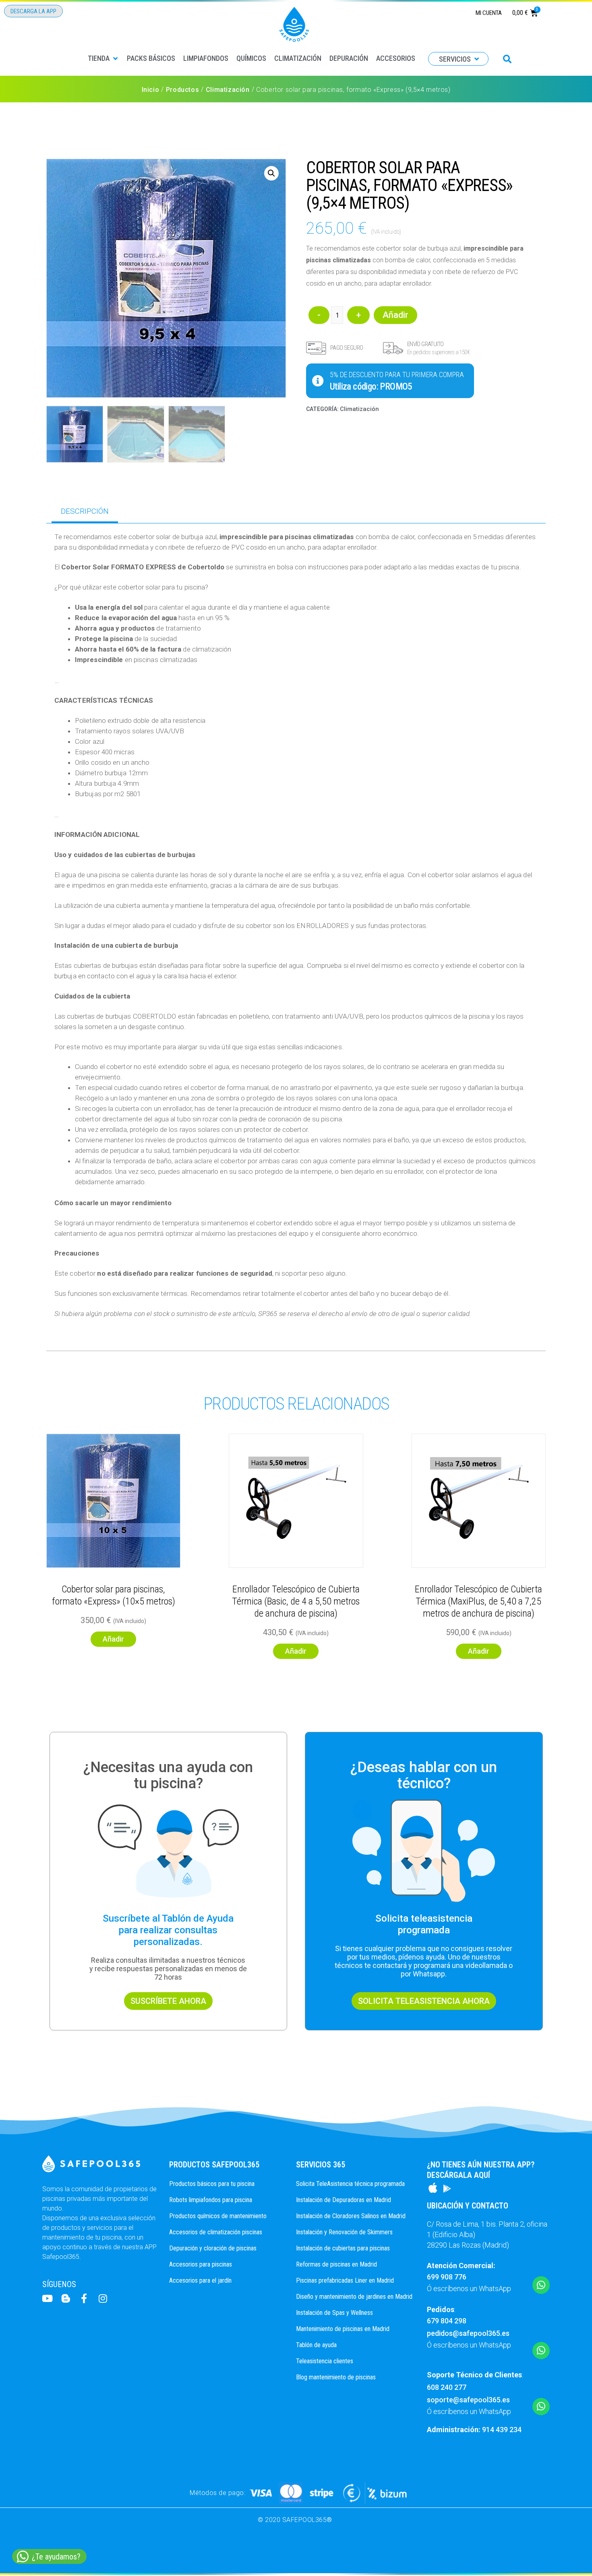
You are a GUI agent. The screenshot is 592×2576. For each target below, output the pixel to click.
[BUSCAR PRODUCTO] (507, 59)
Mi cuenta (489, 13)
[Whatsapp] (541, 2285)
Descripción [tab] (85, 511)
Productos (182, 90)
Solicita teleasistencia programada (424, 1924)
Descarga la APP (33, 11)
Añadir (395, 315)
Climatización (228, 90)
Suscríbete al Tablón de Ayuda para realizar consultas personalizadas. (168, 1930)
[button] (103, 58)
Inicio (151, 90)
